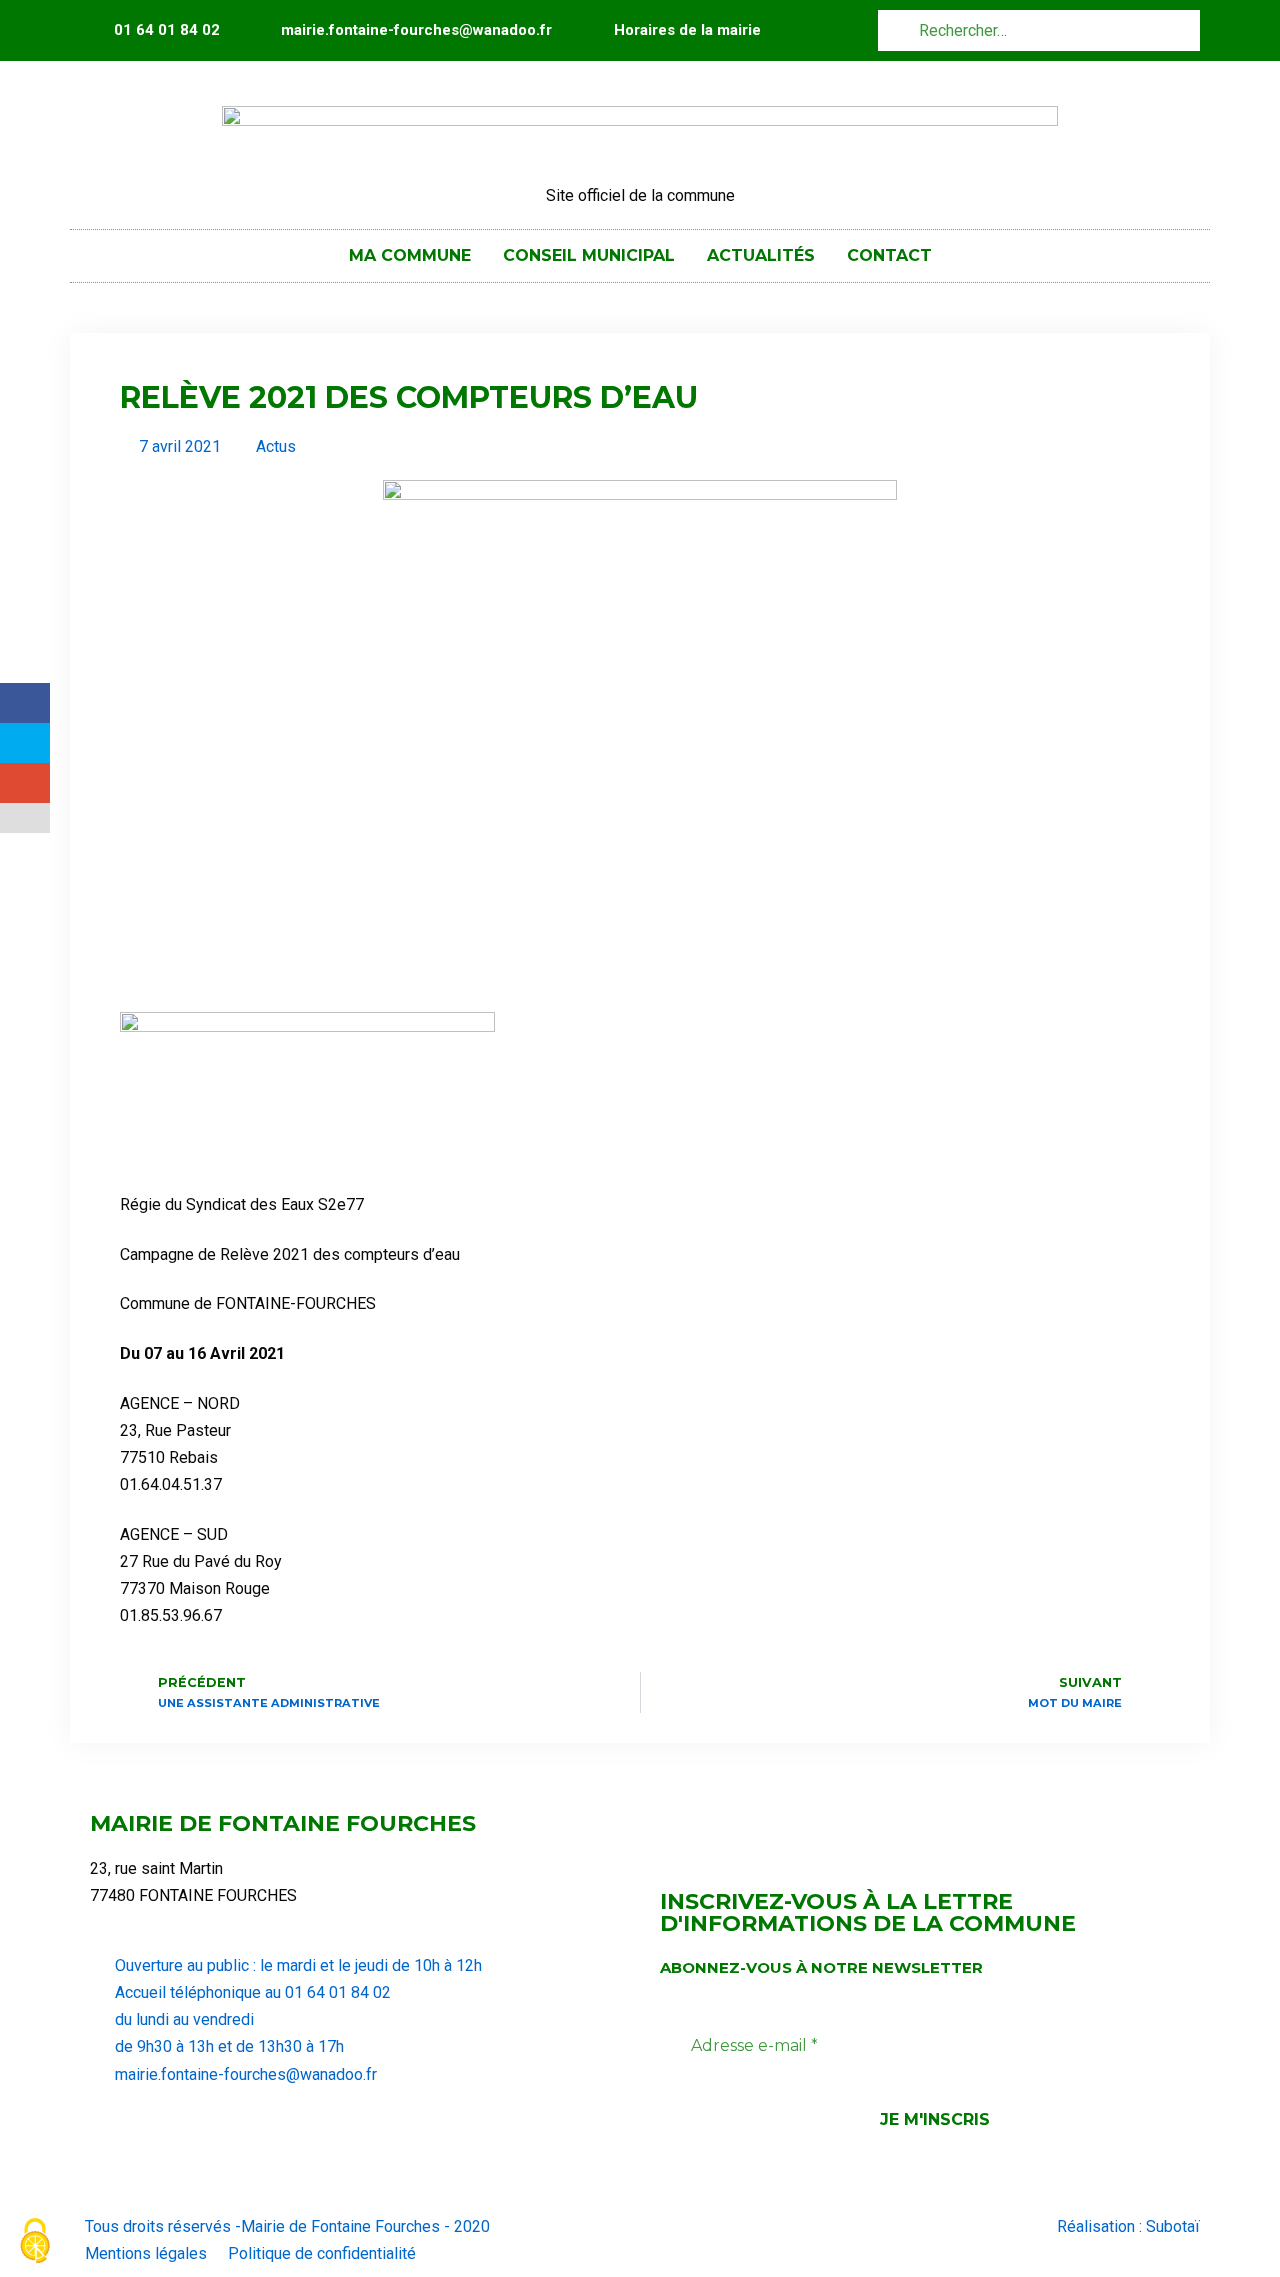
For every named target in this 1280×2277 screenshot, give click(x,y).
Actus (276, 446)
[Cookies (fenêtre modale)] (35, 2242)
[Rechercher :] (1039, 29)
